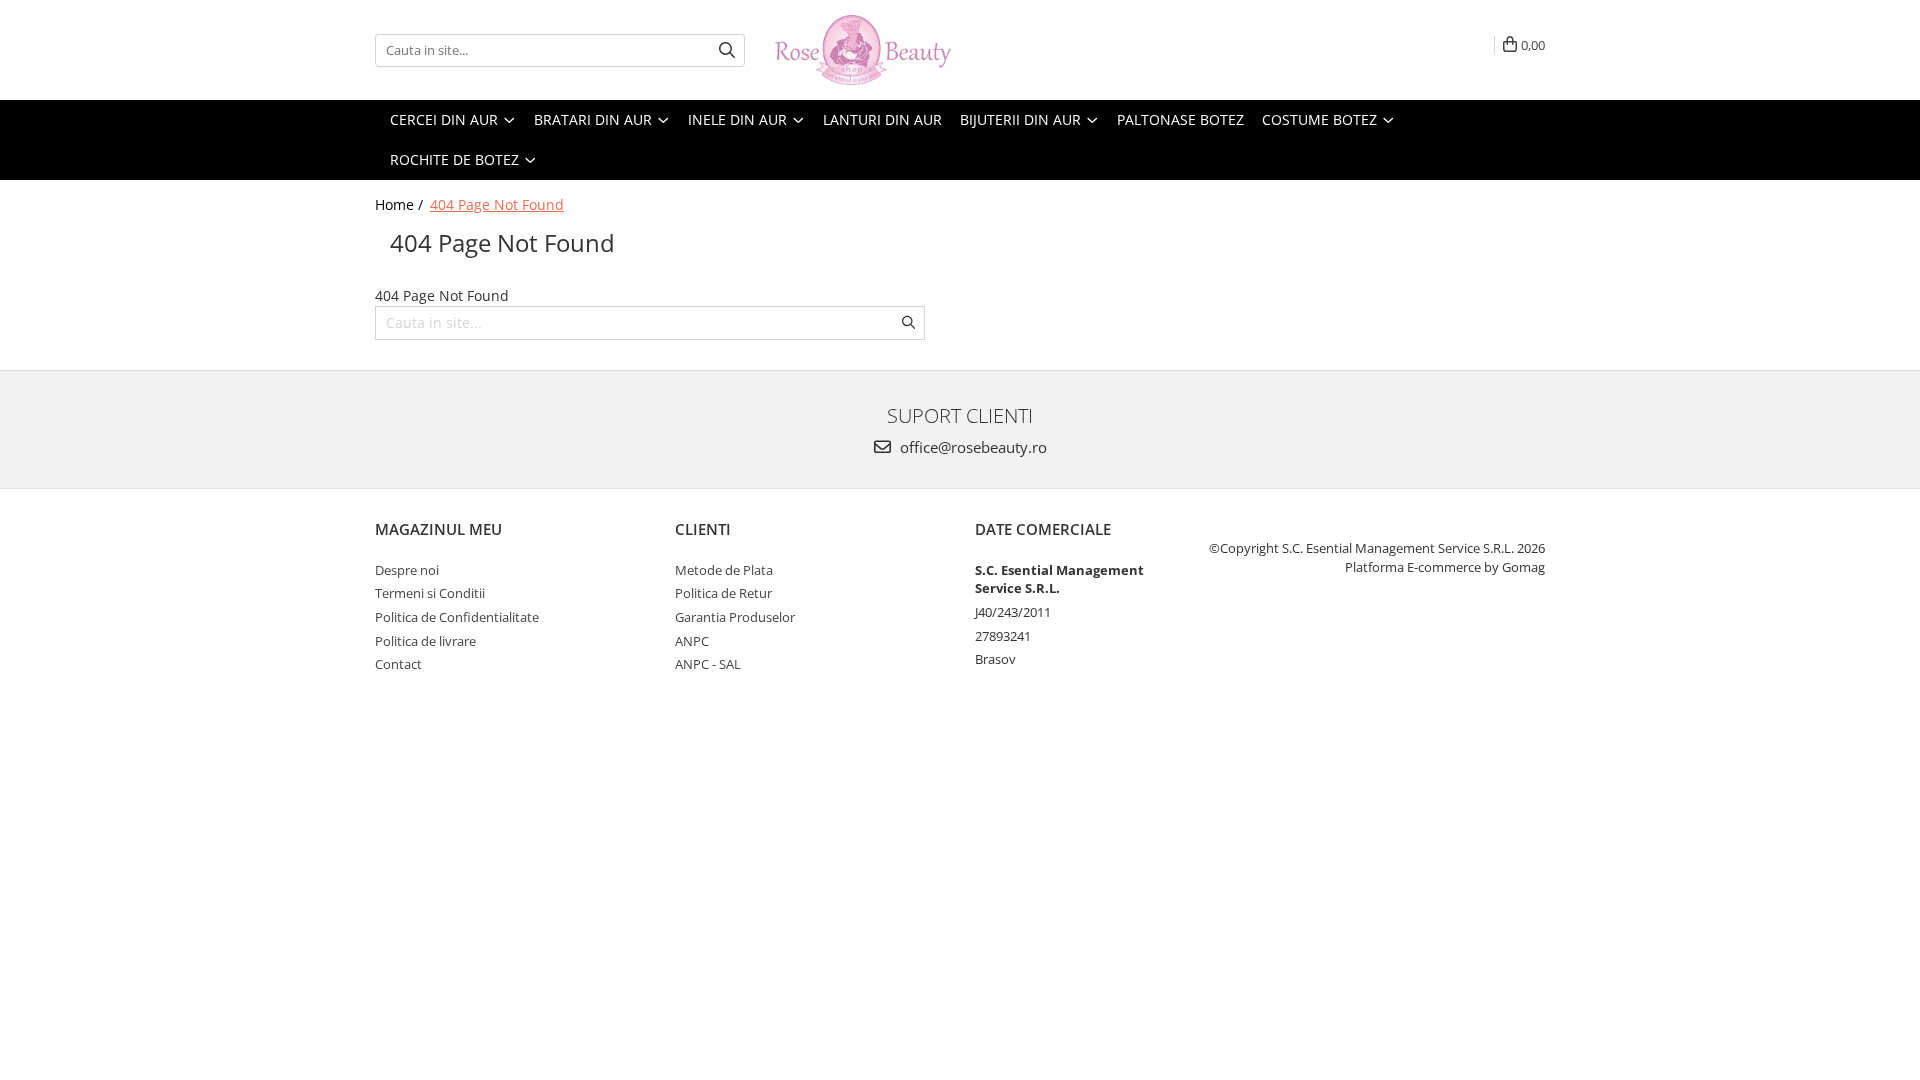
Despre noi (407, 570)
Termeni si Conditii (430, 593)
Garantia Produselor (735, 617)
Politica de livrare (425, 641)
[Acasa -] (875, 50)
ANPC (692, 641)
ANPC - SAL (708, 664)
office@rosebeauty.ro (971, 447)
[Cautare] (727, 50)
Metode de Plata (724, 570)
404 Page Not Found (497, 204)
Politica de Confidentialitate (457, 617)
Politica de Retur (723, 593)
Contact (398, 664)
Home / (401, 204)
